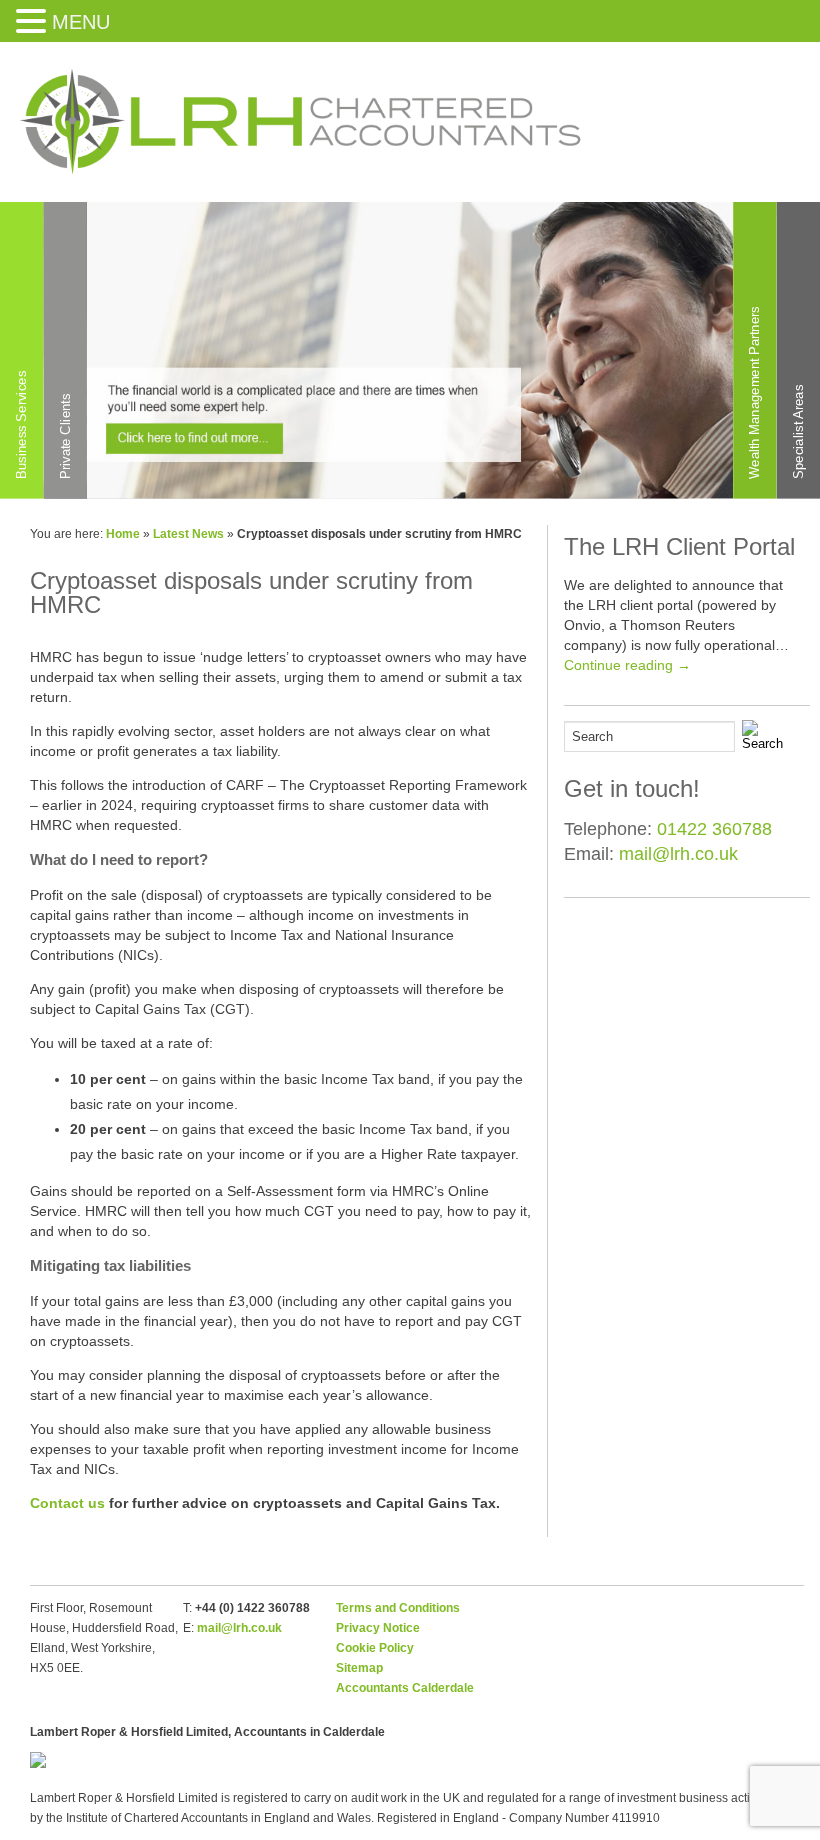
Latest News (188, 534)
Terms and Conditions (398, 1608)
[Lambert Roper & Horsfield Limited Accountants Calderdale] (300, 175)
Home (123, 534)
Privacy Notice (378, 1628)
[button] (34, 20)
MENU (81, 22)
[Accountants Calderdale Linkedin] (766, 132)
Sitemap (359, 1668)
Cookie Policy (375, 1648)
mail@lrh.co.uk (678, 854)
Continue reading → (627, 665)
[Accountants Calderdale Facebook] (714, 132)
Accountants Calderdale (405, 1688)
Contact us (67, 1503)
